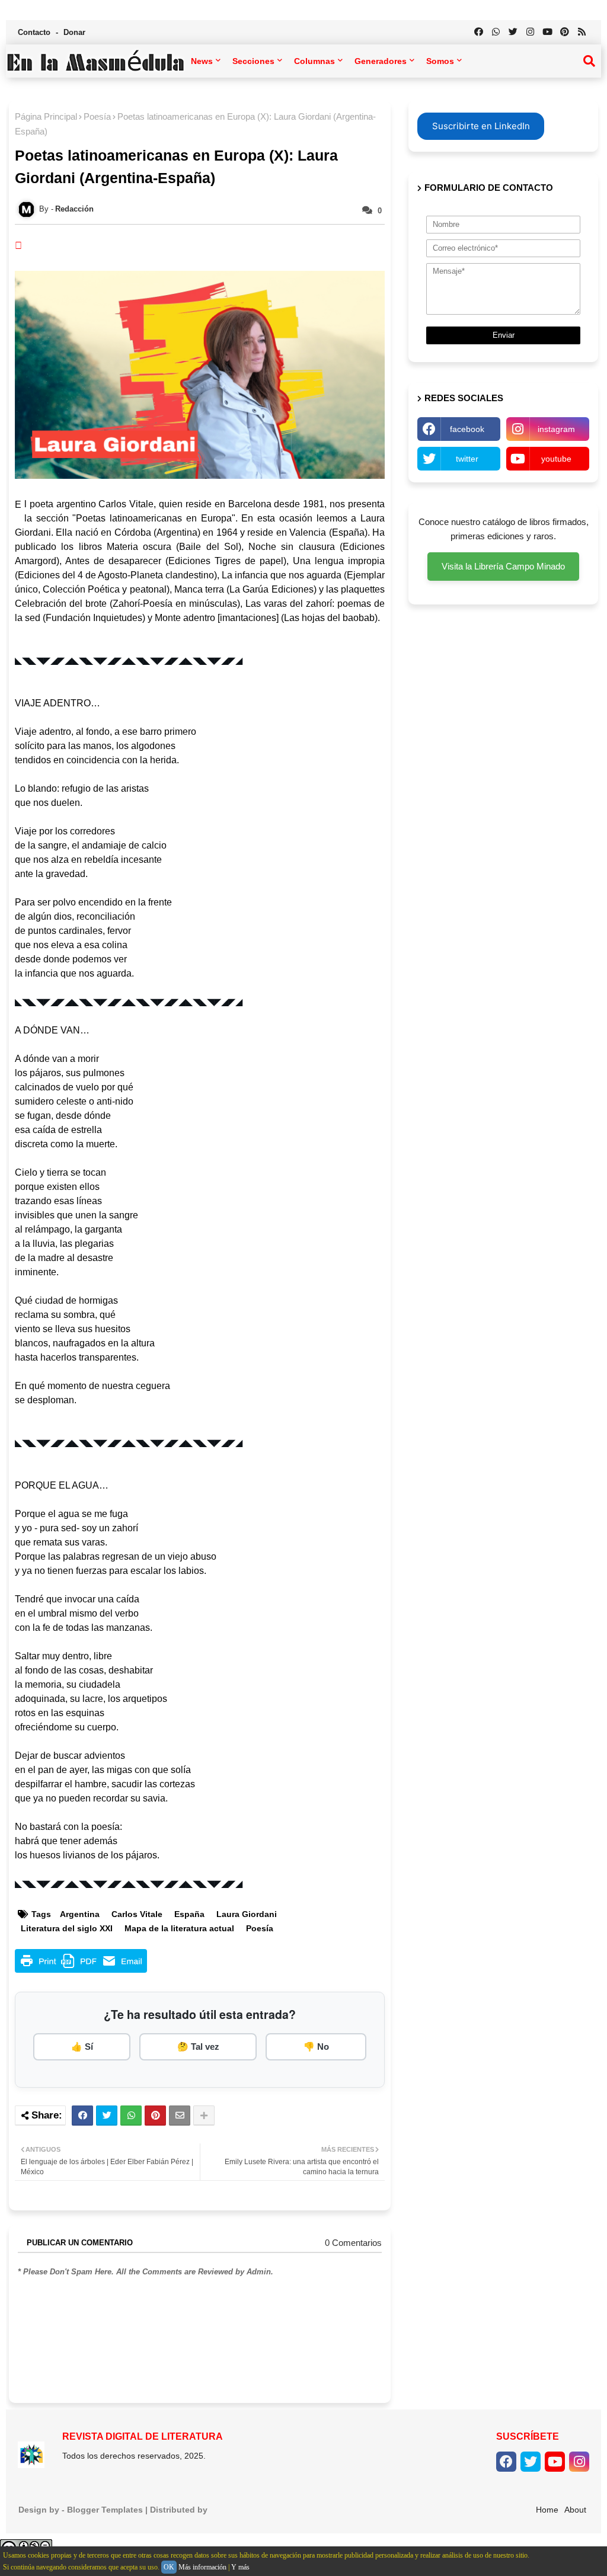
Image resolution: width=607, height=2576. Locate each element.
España (189, 1914)
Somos (440, 61)
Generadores (381, 61)
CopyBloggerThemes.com (262, 2510)
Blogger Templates (105, 2510)
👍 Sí (82, 2047)
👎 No (316, 2047)
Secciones (253, 61)
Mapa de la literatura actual (179, 1928)
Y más (240, 2567)
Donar (74, 32)
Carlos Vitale (137, 1914)
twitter (467, 459)
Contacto (35, 32)
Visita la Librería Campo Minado (503, 566)
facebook (467, 429)
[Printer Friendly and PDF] (81, 1969)
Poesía (97, 116)
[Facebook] (82, 2116)
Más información (202, 2567)
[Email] (180, 2116)
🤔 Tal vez (198, 2047)
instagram (556, 429)
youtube (556, 459)
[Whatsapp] (131, 2116)
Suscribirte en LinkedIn (481, 126)
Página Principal (46, 116)
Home (547, 2510)
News (202, 61)
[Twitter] (107, 2116)
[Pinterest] (155, 2116)
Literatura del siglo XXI (67, 1928)
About (575, 2510)
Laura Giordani (247, 1914)
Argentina (80, 1914)
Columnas (314, 61)
